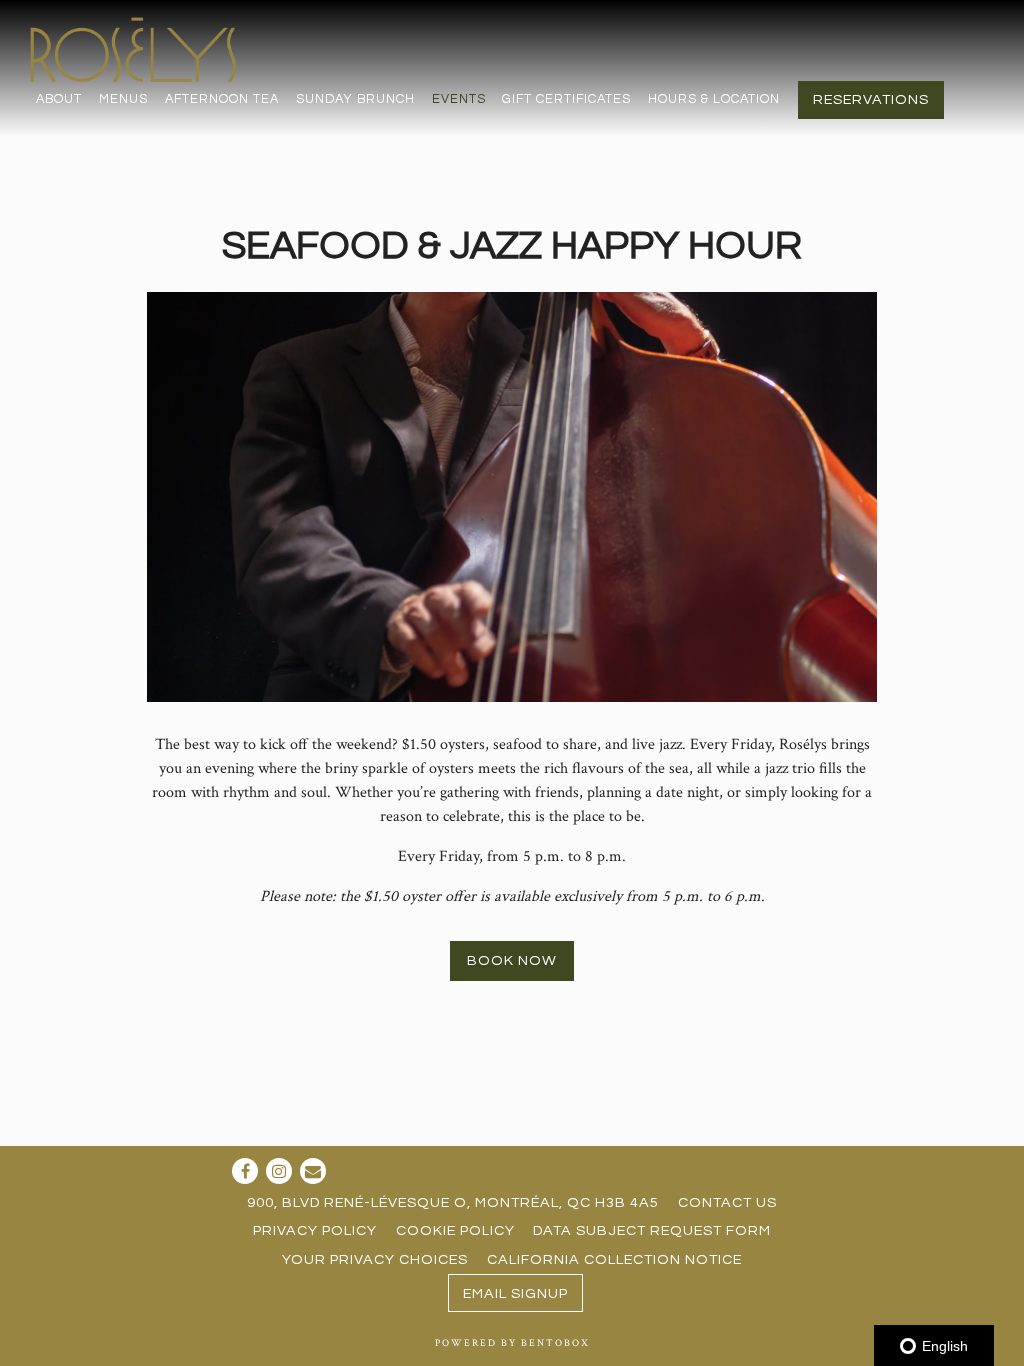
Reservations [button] (871, 99)
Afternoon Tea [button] (222, 99)
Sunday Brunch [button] (355, 99)
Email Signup (515, 1293)
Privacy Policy (315, 1230)
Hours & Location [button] (714, 99)
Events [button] (459, 99)
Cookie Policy (455, 1230)
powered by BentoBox (512, 1343)
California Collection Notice (614, 1259)
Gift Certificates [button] (566, 99)
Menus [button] (123, 99)
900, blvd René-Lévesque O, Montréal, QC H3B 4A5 (453, 1202)
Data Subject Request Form (652, 1230)
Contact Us (727, 1202)
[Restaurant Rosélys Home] (137, 48)
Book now (512, 960)
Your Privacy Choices (375, 1259)
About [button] (59, 99)
